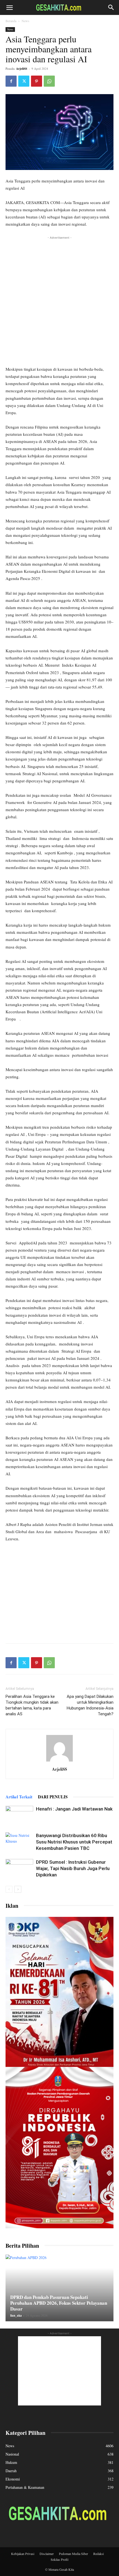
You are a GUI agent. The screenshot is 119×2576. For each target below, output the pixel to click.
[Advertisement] (59, 300)
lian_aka (16, 2315)
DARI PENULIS (53, 1797)
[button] (9, 7)
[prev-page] (9, 1889)
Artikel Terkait (19, 1797)
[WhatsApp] (49, 81)
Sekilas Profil (59, 2559)
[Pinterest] (37, 81)
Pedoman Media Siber (73, 2554)
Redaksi (99, 2554)
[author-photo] (59, 1761)
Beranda (11, 21)
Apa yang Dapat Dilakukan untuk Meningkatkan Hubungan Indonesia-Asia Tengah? (90, 1705)
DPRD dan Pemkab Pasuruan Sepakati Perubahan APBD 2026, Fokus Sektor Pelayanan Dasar (59, 2303)
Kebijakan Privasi (23, 2554)
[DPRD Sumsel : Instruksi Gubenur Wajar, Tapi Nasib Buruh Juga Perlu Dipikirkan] (19, 1869)
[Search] (111, 7)
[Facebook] (11, 81)
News (25, 21)
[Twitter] (24, 81)
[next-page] (18, 1889)
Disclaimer (47, 2554)
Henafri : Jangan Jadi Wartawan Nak (74, 1809)
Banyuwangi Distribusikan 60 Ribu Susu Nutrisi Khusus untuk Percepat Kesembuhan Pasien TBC (74, 1842)
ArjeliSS (22, 69)
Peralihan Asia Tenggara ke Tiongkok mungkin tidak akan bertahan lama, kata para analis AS (32, 1705)
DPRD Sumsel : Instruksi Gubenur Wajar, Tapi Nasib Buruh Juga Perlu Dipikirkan (73, 1868)
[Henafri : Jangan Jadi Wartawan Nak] (19, 1815)
